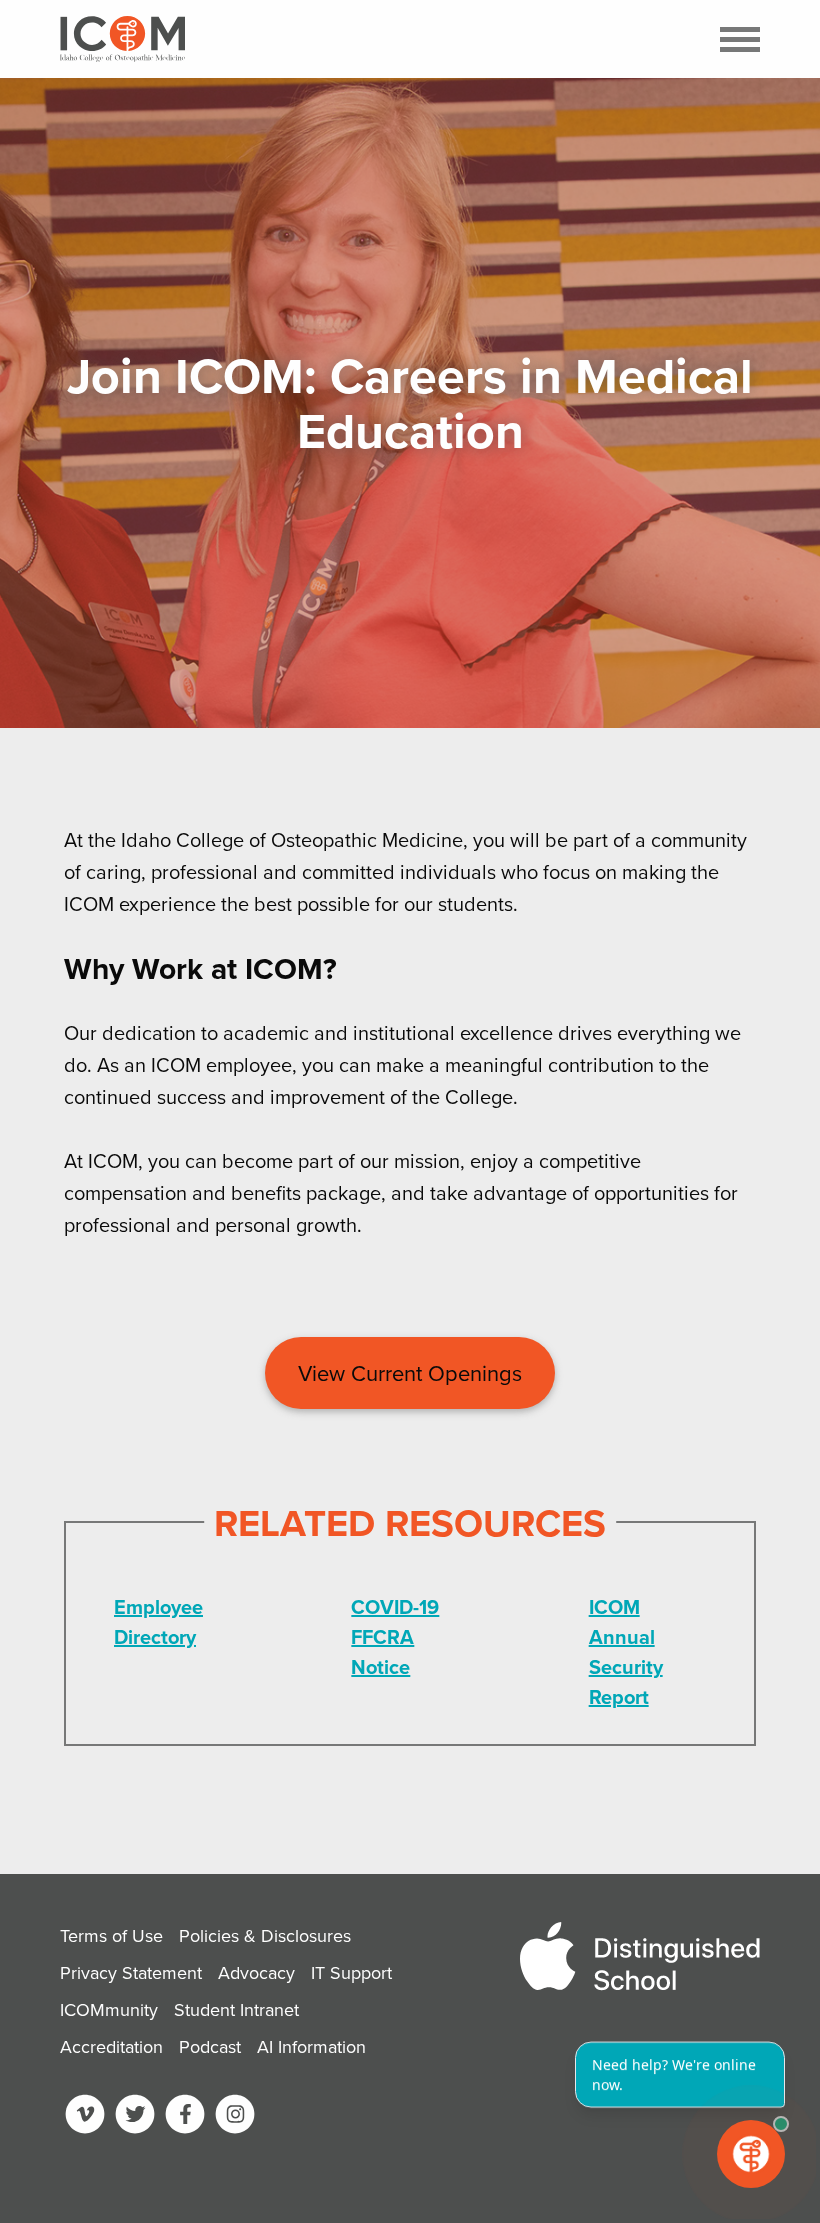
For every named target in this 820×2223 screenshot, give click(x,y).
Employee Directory (158, 1621)
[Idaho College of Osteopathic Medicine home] (122, 39)
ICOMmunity (109, 2009)
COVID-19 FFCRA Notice (395, 1636)
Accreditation (111, 2046)
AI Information (311, 2046)
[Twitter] (135, 2118)
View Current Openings (410, 1372)
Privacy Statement (131, 1972)
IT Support (351, 1972)
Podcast (210, 2046)
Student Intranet (236, 2009)
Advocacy (256, 1972)
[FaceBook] (185, 2118)
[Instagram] (235, 2118)
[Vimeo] (85, 2118)
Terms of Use (111, 1935)
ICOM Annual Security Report (626, 1651)
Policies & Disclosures (265, 1935)
